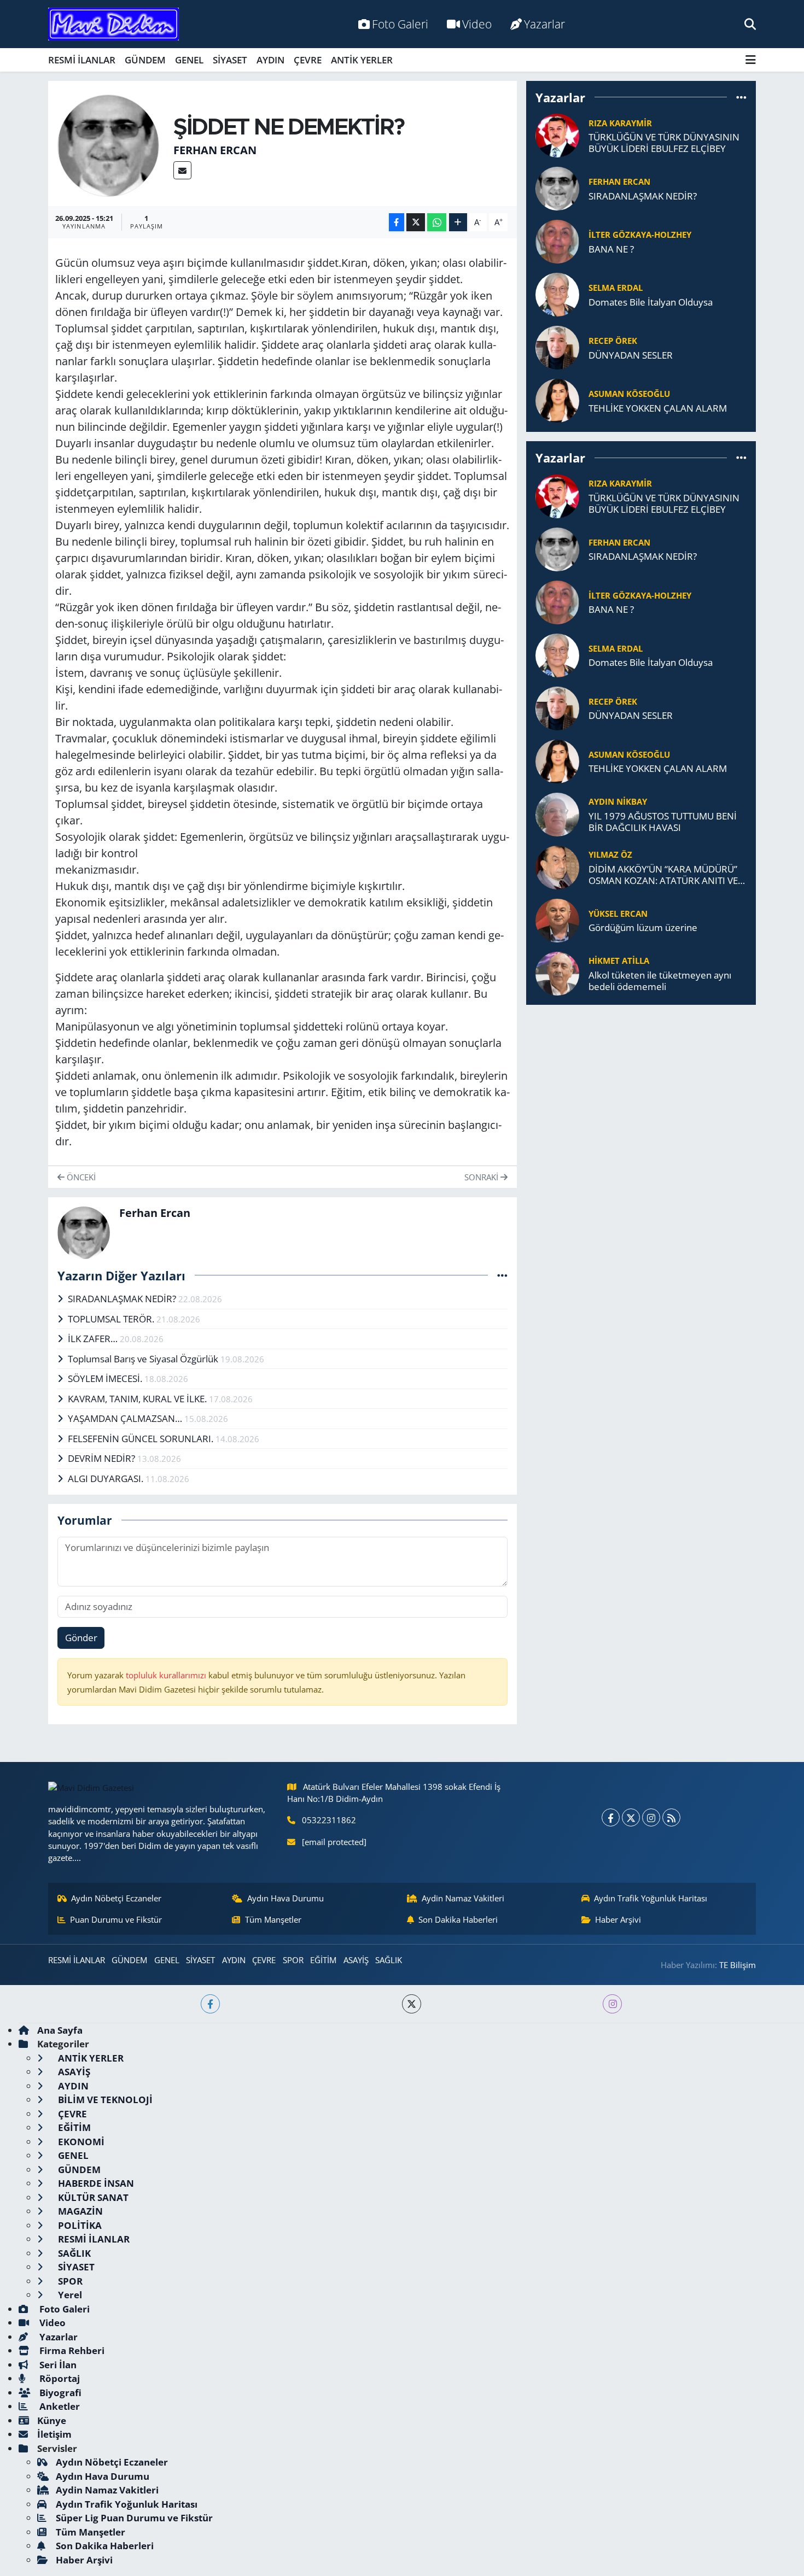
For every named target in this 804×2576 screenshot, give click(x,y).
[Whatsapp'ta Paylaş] (437, 222)
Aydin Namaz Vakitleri (463, 1898)
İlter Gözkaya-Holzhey (640, 235)
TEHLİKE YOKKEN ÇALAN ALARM (658, 408)
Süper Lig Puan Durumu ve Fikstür (134, 2518)
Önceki (80, 1177)
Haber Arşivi (618, 1919)
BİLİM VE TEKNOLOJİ (104, 2100)
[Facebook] (611, 1817)
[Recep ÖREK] (557, 347)
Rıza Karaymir (620, 123)
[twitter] (412, 2004)
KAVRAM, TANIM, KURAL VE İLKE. (138, 1399)
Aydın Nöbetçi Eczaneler (116, 1898)
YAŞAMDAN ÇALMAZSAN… (126, 1418)
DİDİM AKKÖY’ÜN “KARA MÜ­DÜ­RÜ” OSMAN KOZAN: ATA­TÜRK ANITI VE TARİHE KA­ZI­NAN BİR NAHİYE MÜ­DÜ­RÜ (663, 875)
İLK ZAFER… (94, 1339)
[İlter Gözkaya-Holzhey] (557, 241)
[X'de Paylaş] (416, 222)
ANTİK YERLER (362, 60)
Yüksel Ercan (618, 914)
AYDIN (270, 60)
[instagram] (612, 2004)
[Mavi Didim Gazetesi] (113, 24)
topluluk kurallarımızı (167, 1675)
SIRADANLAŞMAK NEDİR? (123, 1299)
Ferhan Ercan (215, 150)
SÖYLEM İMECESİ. (106, 1378)
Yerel (69, 2295)
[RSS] (671, 1817)
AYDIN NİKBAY (618, 801)
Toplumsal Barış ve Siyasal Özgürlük (144, 1359)
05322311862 (329, 1820)
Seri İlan (57, 2365)
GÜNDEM (145, 60)
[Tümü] (741, 97)
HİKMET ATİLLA (619, 961)
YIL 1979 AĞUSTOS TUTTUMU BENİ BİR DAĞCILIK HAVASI (663, 822)
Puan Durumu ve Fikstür (116, 1919)
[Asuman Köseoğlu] (557, 400)
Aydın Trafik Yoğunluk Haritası (651, 1898)
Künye (52, 2420)
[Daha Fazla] (458, 222)
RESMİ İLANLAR (82, 60)
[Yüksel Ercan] (557, 919)
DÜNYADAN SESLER (631, 355)
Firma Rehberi (71, 2350)
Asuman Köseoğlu (629, 394)
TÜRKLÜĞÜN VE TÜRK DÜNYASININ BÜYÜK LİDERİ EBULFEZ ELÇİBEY (664, 143)
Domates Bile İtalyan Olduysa (651, 302)
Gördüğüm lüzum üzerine (643, 927)
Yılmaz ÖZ (610, 854)
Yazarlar (544, 24)
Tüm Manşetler (273, 1919)
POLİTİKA (79, 2225)
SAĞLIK (389, 1960)
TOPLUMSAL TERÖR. (112, 1319)
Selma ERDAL (616, 288)
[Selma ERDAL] (557, 294)
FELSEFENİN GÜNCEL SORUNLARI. (142, 1439)
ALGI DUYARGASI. (107, 1479)
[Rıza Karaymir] (557, 135)
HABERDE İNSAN (95, 2183)
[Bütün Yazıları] (502, 1275)
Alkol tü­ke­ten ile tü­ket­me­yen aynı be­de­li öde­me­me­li (660, 981)
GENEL (189, 60)
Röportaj (59, 2378)
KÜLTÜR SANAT (92, 2197)
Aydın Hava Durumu (286, 1898)
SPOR (293, 1960)
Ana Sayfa (60, 2030)
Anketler (59, 2406)
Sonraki (482, 1177)
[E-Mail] (182, 170)
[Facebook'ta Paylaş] (397, 222)
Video (477, 24)
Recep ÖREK (613, 341)
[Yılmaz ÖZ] (557, 866)
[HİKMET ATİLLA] (557, 972)
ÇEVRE (308, 60)
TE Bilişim (738, 1965)
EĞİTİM (323, 1960)
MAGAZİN (79, 2211)
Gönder (81, 1638)
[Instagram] (651, 1817)
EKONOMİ (80, 2142)
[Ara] (750, 24)
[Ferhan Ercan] (109, 145)
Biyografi (59, 2393)
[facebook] (210, 2004)
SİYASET (230, 60)
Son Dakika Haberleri (458, 1919)
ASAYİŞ (356, 1960)
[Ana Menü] (751, 60)
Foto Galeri (400, 24)
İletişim (54, 2434)
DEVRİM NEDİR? (103, 1458)
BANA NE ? (611, 249)
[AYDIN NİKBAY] (557, 813)
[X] (631, 1817)
